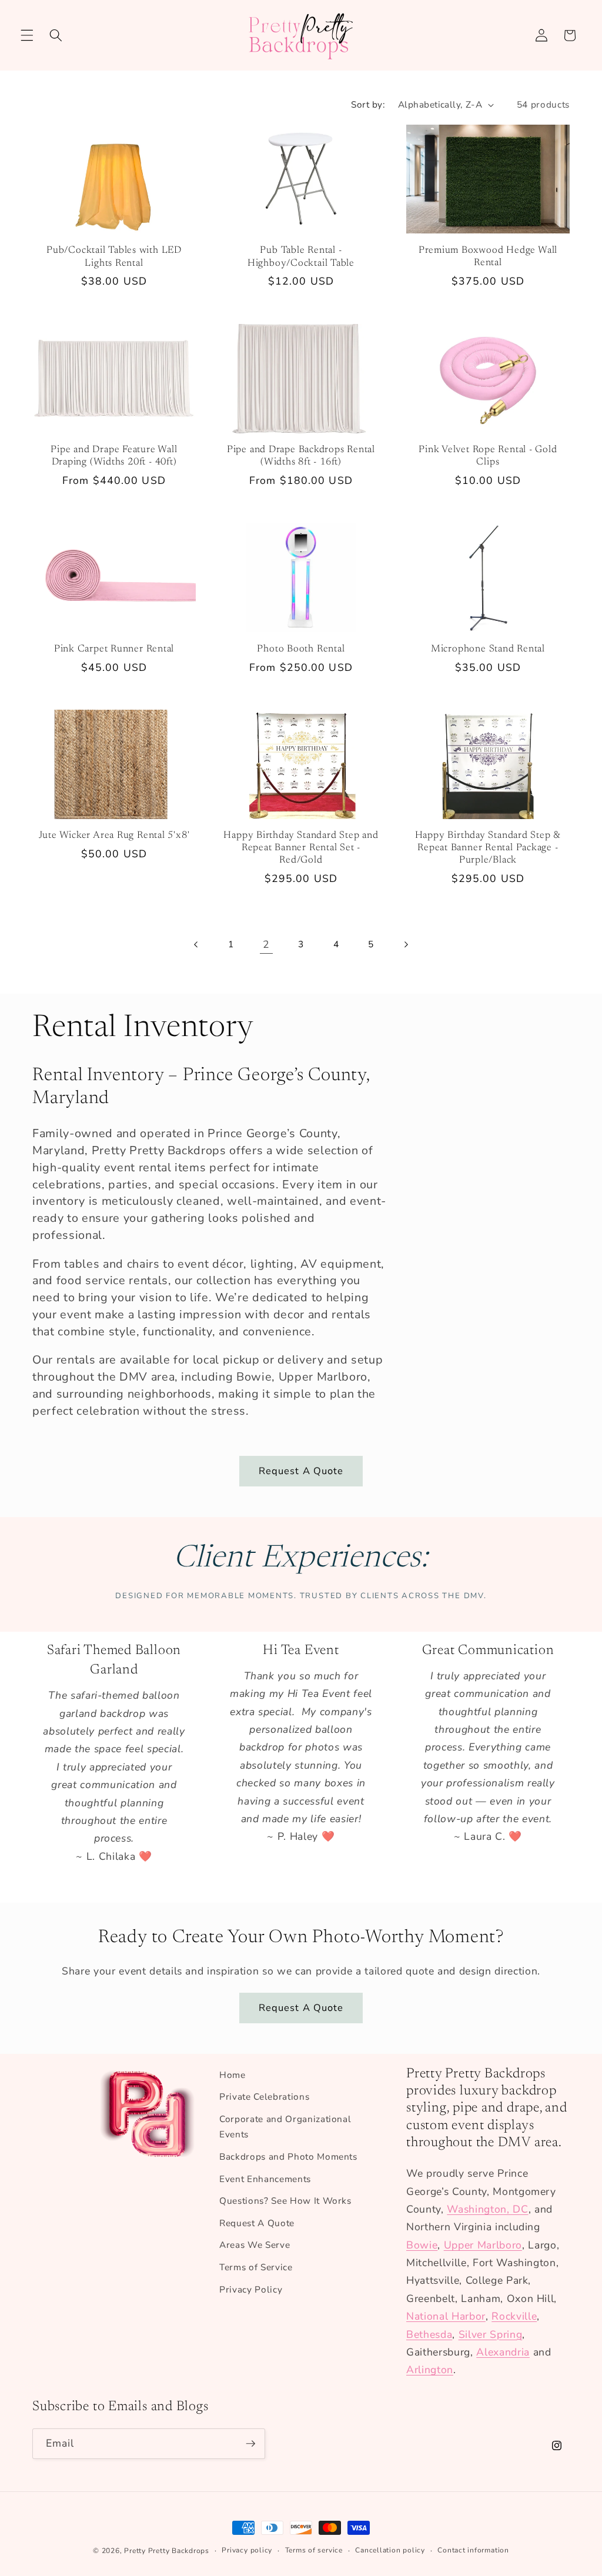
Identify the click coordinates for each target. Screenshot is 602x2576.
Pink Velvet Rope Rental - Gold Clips (488, 456)
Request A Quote (301, 1471)
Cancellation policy (390, 2550)
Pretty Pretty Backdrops (167, 2551)
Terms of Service (256, 2267)
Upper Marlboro (483, 2245)
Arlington (430, 2370)
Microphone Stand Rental (488, 649)
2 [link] (266, 944)
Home (233, 2075)
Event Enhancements (265, 2179)
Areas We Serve (255, 2245)
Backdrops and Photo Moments (288, 2156)
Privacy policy (247, 2550)
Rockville (514, 2316)
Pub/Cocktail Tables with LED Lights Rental (114, 257)
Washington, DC (487, 2209)
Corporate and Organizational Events (285, 2127)
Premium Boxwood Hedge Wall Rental (488, 257)
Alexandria (503, 2352)
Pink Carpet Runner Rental (114, 649)
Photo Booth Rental (301, 649)
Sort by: (368, 104)
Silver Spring (491, 2334)
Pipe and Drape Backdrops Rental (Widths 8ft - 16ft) (301, 456)
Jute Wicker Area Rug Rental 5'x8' (114, 836)
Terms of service (314, 2550)
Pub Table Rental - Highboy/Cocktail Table (301, 257)
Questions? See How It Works (285, 2201)
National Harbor (446, 2316)
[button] (27, 35)
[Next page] (406, 944)
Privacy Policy (251, 2289)
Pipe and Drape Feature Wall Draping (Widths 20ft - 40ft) (114, 456)
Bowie (422, 2245)
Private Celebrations (264, 2096)
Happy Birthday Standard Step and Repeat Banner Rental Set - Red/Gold (301, 848)
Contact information (473, 2550)
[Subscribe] (250, 2444)
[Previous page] (196, 944)
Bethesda (429, 2334)
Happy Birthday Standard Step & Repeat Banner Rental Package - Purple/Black (488, 848)
